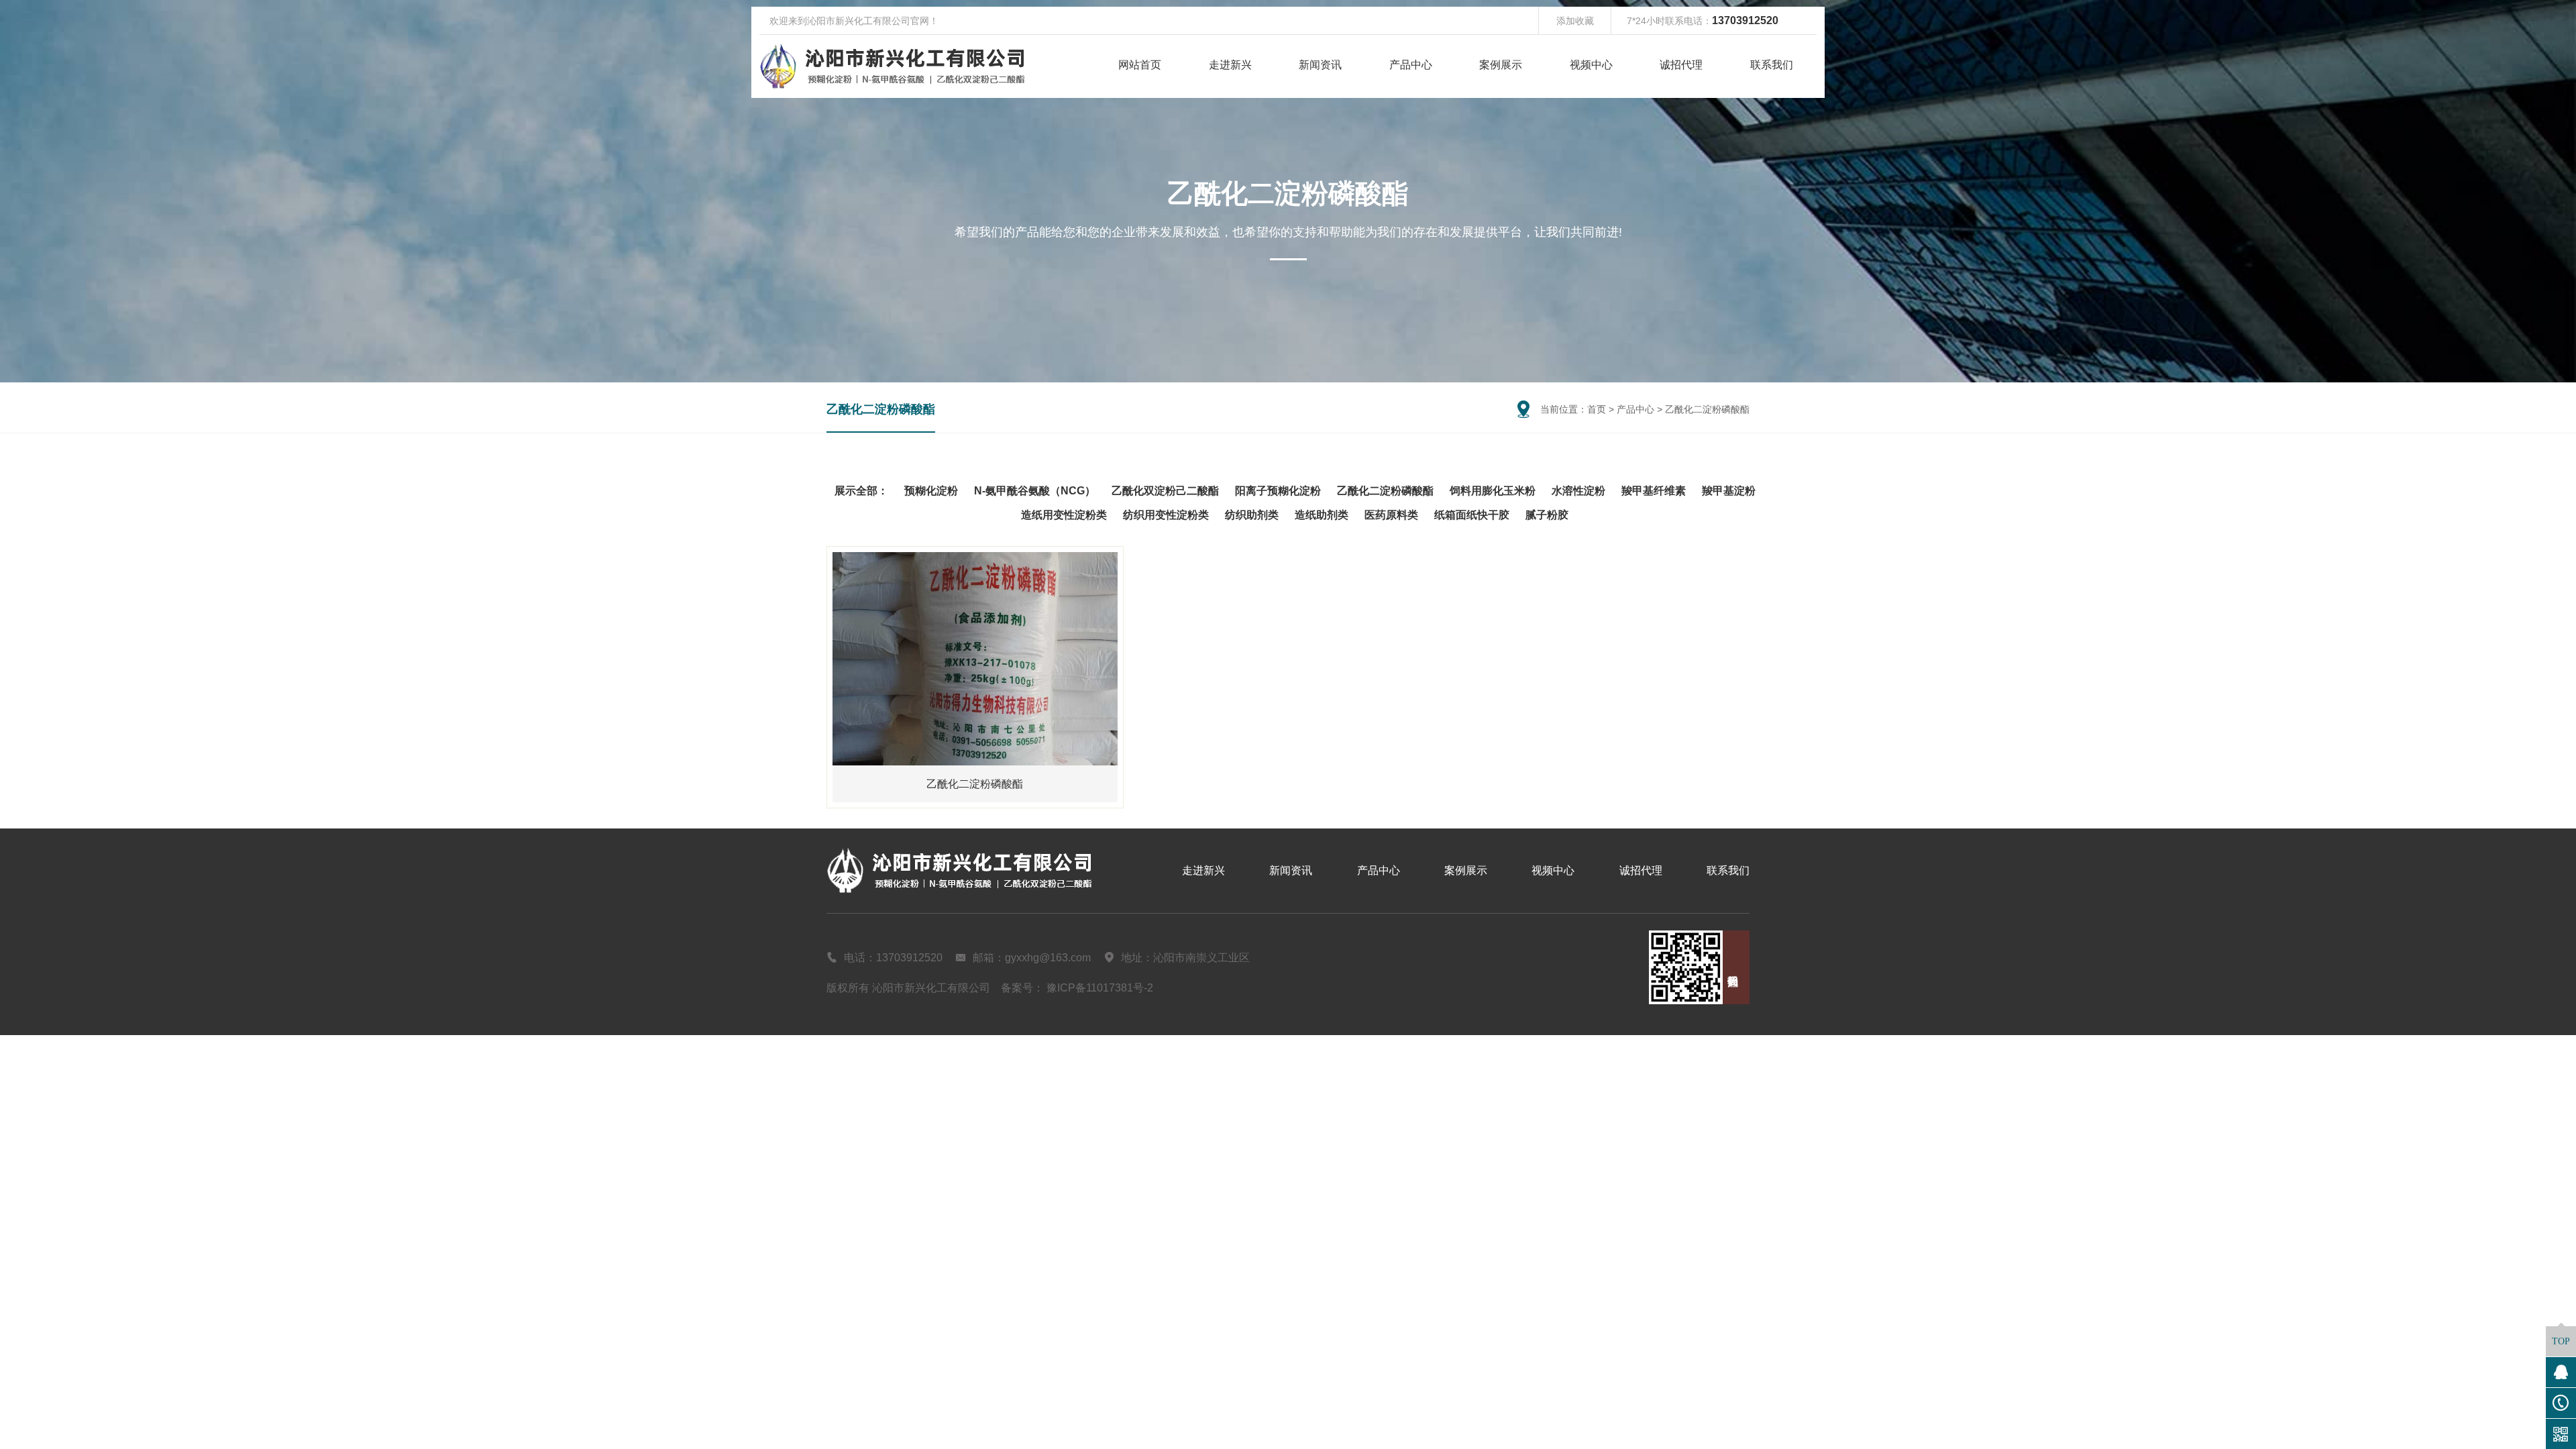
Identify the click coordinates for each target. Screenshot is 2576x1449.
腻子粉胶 (1547, 515)
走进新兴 (1230, 65)
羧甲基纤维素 (1654, 491)
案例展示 (1501, 65)
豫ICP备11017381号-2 (1100, 988)
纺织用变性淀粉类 (1166, 515)
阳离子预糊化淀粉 (1278, 491)
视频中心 (1591, 65)
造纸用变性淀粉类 (1064, 515)
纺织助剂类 (1252, 515)
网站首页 (1140, 65)
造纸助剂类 (1322, 515)
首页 (1597, 409)
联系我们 (1772, 65)
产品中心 (1411, 65)
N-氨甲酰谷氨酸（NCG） (1035, 491)
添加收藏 (1575, 21)
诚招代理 (1681, 65)
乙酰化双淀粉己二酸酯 (1165, 491)
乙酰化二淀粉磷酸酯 (881, 409)
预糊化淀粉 (931, 491)
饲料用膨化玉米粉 (1493, 491)
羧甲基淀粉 (1729, 491)
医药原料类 (1391, 515)
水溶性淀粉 (1578, 491)
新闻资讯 (1320, 65)
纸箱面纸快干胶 (1472, 515)
